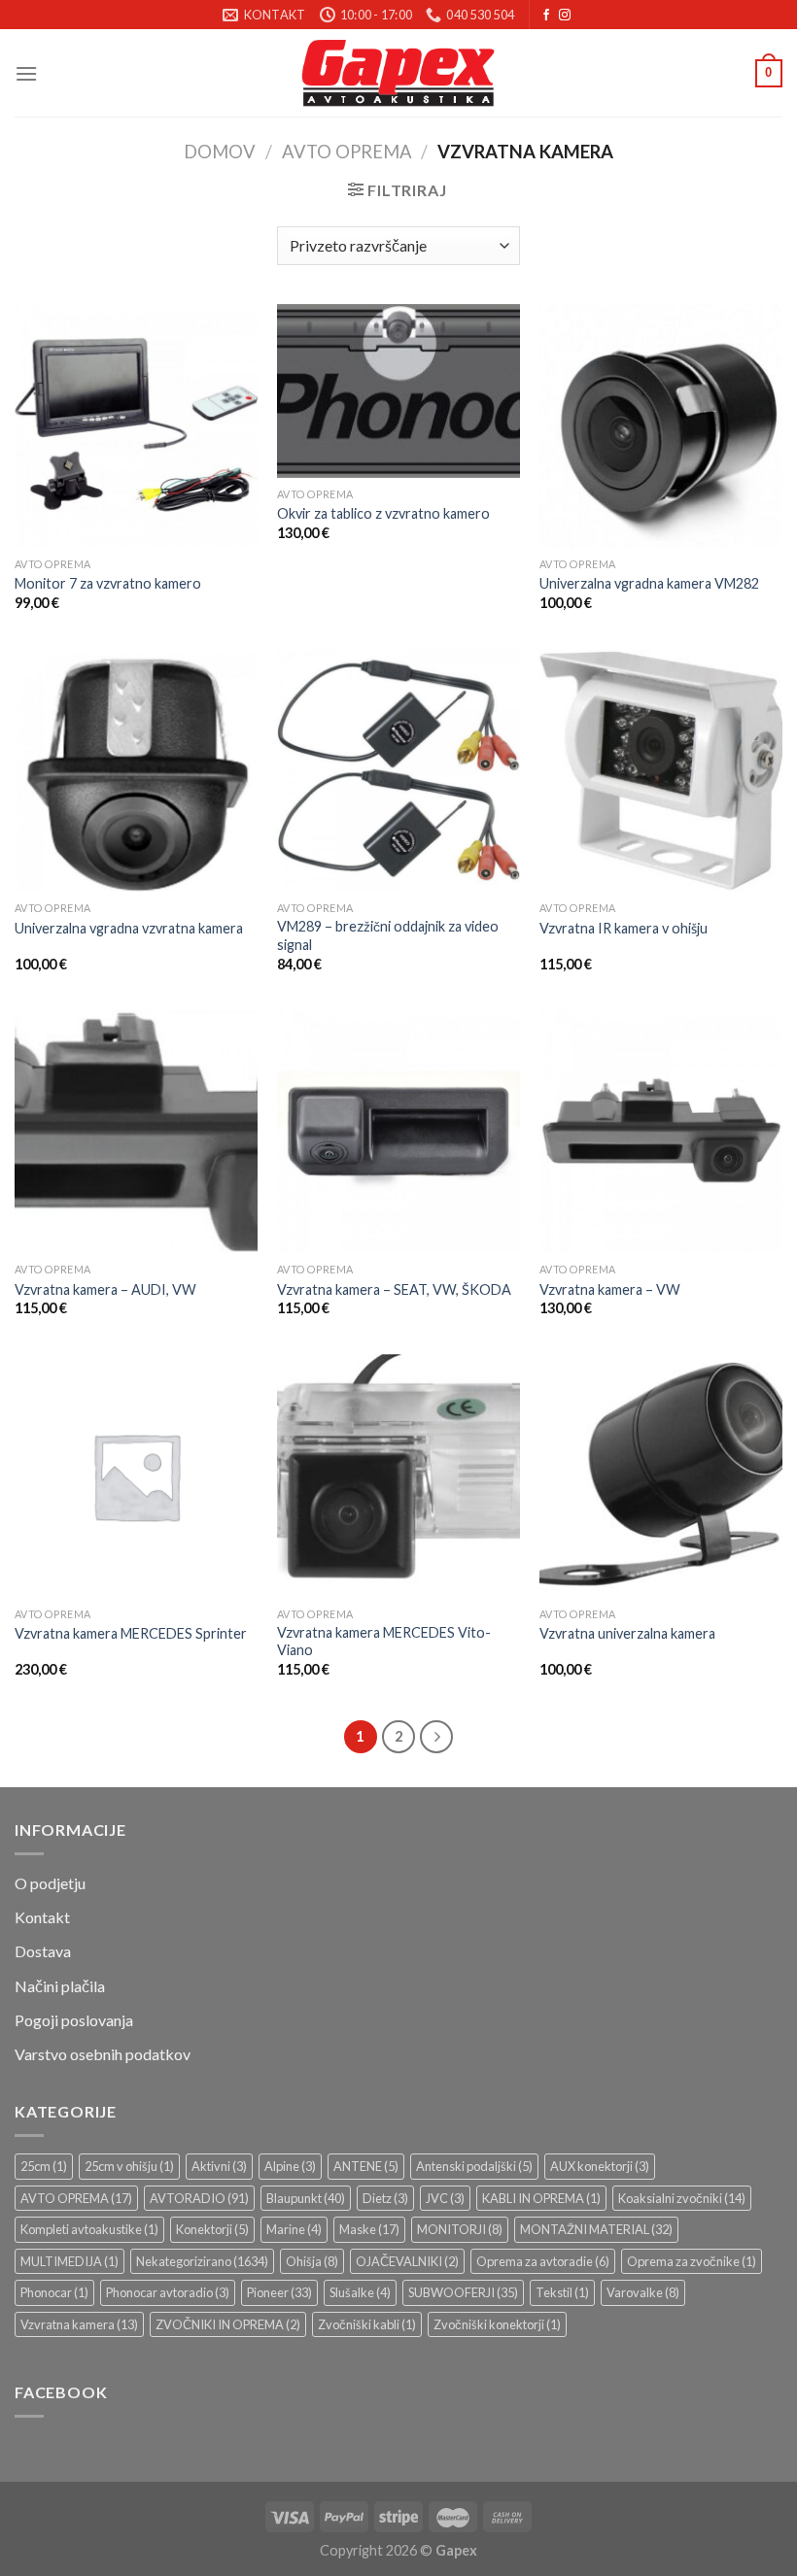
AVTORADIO (199, 2198)
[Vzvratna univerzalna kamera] (661, 1475)
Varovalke (643, 2292)
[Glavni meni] (26, 73)
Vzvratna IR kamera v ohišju (624, 928)
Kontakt (42, 1917)
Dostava (43, 1951)
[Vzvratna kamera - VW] (661, 1132)
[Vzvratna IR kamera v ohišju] (661, 770)
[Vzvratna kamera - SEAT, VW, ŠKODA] (398, 1132)
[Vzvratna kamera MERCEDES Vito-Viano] (398, 1475)
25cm (44, 2166)
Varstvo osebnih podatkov (103, 2054)
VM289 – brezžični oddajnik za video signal (388, 935)
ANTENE (366, 2166)
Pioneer (279, 2292)
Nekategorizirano (202, 2261)
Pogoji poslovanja (74, 2020)
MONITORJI (460, 2229)
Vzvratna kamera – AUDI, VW (105, 1289)
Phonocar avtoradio (168, 2292)
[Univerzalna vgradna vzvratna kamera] (136, 770)
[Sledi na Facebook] (546, 16)
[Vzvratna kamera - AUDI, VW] (136, 1132)
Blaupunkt (306, 2198)
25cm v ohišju (129, 2166)
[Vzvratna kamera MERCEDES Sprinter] (136, 1475)
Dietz (385, 2198)
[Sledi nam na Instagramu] (565, 16)
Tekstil (562, 2292)
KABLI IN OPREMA (541, 2198)
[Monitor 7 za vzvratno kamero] (136, 425)
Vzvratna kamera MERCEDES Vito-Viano (384, 1642)
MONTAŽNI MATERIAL (596, 2229)
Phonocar (54, 2292)
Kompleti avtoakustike (89, 2229)
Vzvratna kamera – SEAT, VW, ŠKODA (394, 1289)
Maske (369, 2229)
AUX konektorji (600, 2166)
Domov (220, 152)
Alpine (290, 2166)
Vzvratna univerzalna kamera (627, 1633)
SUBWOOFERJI (463, 2292)
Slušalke (360, 2292)
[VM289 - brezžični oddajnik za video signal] (398, 770)
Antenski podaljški (474, 2166)
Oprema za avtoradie (543, 2261)
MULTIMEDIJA (69, 2261)
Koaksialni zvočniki (682, 2198)
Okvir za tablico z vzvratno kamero (383, 513)
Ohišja (312, 2261)
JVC (445, 2198)
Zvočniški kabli (367, 2324)
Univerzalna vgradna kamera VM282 (649, 583)
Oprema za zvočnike (692, 2261)
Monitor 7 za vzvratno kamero (108, 583)
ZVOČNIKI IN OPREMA (228, 2324)
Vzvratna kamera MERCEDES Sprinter (131, 1633)
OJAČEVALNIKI (407, 2261)
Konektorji (212, 2229)
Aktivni (219, 2166)
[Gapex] (398, 73)
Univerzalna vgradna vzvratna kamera (129, 928)
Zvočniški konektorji (497, 2324)
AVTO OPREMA (347, 152)
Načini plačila (60, 1986)
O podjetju (50, 1883)
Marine (294, 2229)
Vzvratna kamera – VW (610, 1289)
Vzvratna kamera (79, 2324)
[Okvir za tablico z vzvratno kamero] (398, 390)
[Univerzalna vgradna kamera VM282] (661, 425)
